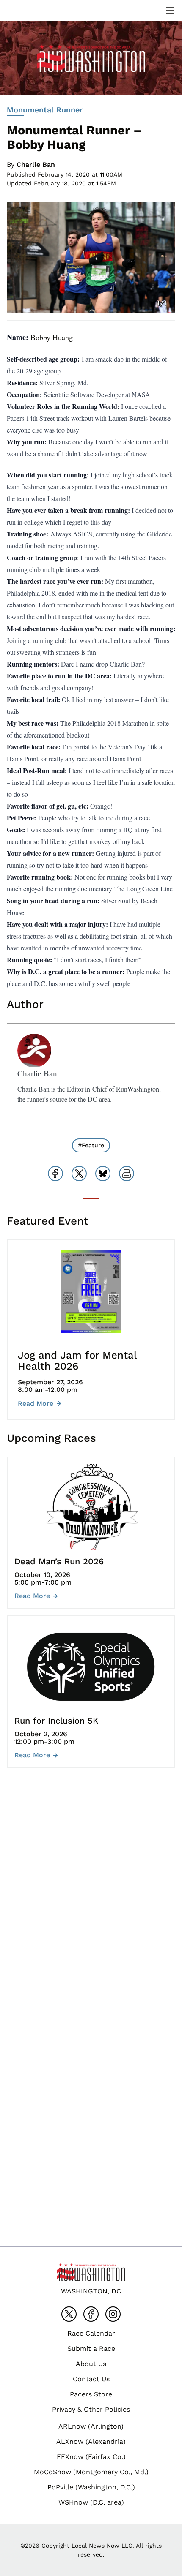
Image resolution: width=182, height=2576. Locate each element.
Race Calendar (91, 2333)
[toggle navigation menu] (170, 10)
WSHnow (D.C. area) (91, 2502)
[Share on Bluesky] (103, 1174)
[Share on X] (79, 1174)
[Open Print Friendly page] (127, 1174)
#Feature (91, 1145)
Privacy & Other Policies (91, 2409)
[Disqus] (91, 1901)
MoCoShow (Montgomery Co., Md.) (91, 2472)
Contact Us (91, 2379)
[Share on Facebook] (55, 1174)
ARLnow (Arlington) (91, 2426)
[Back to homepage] (27, 10)
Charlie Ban (36, 165)
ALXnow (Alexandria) (91, 2441)
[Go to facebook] (91, 2314)
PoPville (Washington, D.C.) (91, 2487)
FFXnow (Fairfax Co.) (91, 2457)
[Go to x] (69, 2314)
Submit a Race (91, 2349)
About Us (91, 2364)
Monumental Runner (45, 110)
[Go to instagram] (113, 2314)
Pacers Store (91, 2394)
